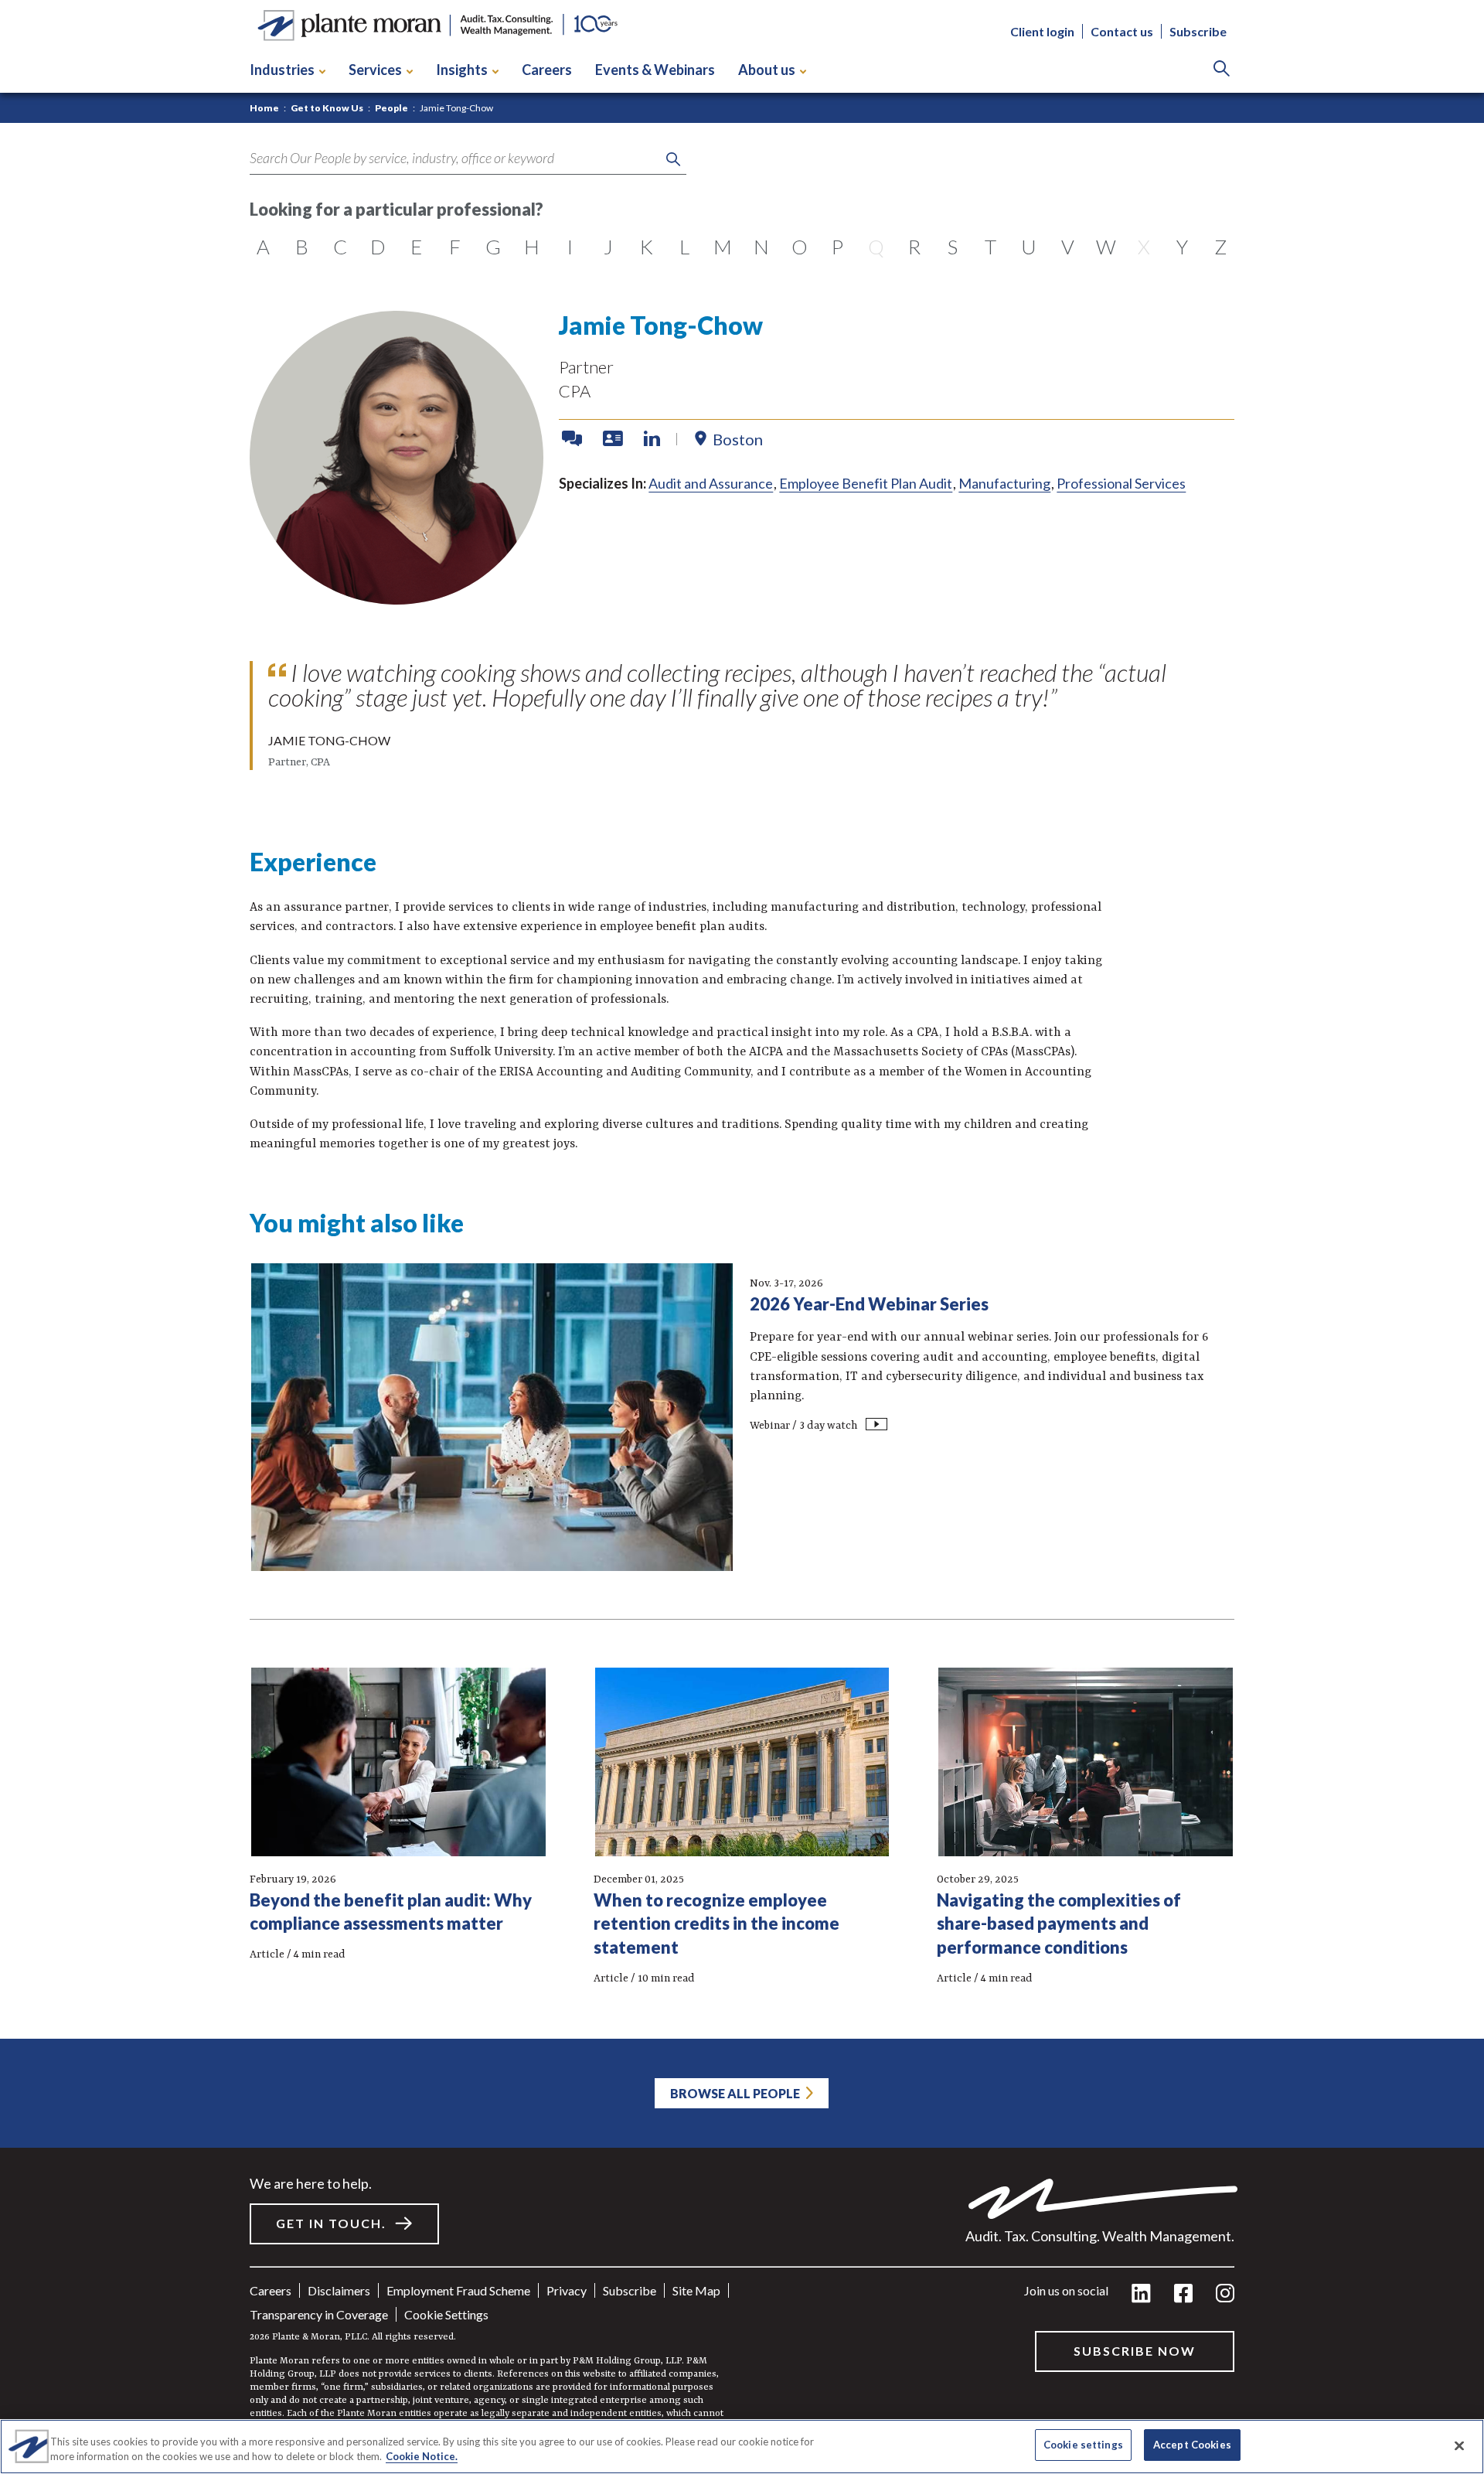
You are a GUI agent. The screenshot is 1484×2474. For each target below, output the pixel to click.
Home (264, 108)
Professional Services (1121, 483)
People (391, 108)
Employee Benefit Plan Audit (866, 483)
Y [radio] (1182, 247)
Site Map (696, 2290)
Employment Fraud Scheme (458, 2290)
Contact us (1122, 31)
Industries (282, 70)
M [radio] (723, 247)
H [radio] (532, 247)
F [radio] (455, 247)
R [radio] (914, 247)
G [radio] (493, 247)
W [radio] (1106, 247)
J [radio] (608, 247)
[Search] (1222, 70)
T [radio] (990, 247)
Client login (1042, 31)
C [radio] (340, 247)
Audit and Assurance (711, 483)
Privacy (567, 2290)
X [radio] (1144, 247)
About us (767, 70)
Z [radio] (1220, 247)
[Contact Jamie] (574, 439)
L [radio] (684, 247)
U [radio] (1029, 247)
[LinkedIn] (1141, 2294)
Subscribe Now (1135, 2351)
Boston (738, 439)
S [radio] (953, 247)
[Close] (1459, 2445)
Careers (547, 70)
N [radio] (761, 247)
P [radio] (837, 247)
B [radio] (302, 247)
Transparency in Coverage (319, 2314)
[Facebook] (1183, 2294)
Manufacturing (1004, 483)
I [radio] (570, 247)
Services (375, 70)
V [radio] (1068, 247)
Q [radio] (876, 247)
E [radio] (416, 247)
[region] (742, 2447)
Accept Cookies (1192, 2445)
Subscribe (1198, 31)
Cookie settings (446, 2314)
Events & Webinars (655, 70)
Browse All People (735, 2093)
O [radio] (800, 247)
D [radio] (378, 247)
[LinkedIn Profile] (652, 439)
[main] (742, 1237)
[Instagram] (1225, 2294)
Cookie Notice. (422, 2457)
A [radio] (263, 247)
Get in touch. (331, 2223)
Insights (462, 70)
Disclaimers (339, 2290)
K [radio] (647, 247)
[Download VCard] (614, 439)
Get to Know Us (327, 108)
